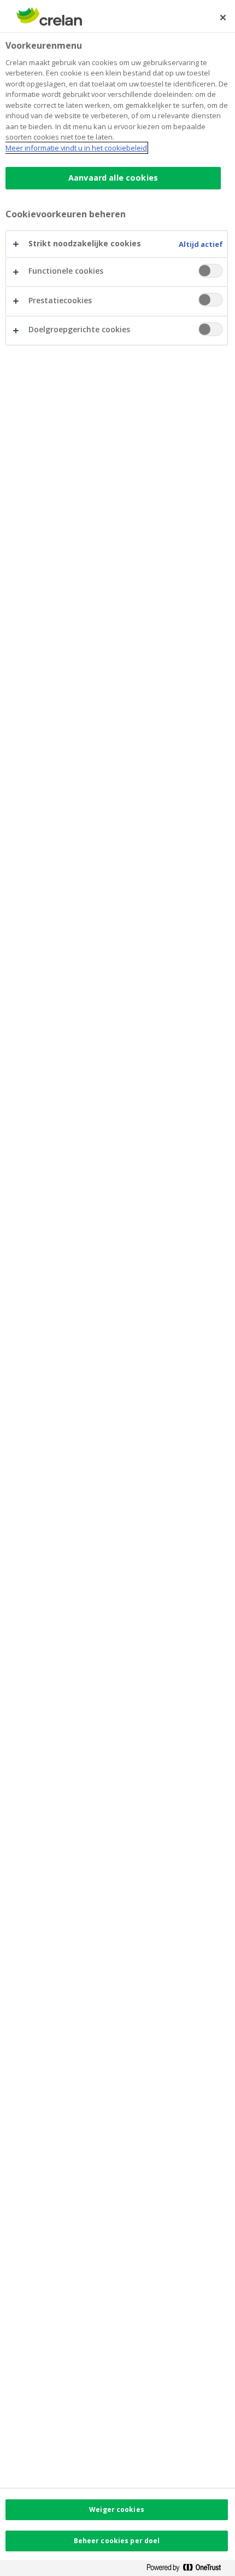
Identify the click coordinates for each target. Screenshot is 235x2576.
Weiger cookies (117, 2509)
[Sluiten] (223, 18)
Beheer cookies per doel (117, 2541)
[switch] (211, 271)
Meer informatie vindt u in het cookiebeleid (76, 148)
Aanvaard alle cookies (113, 178)
